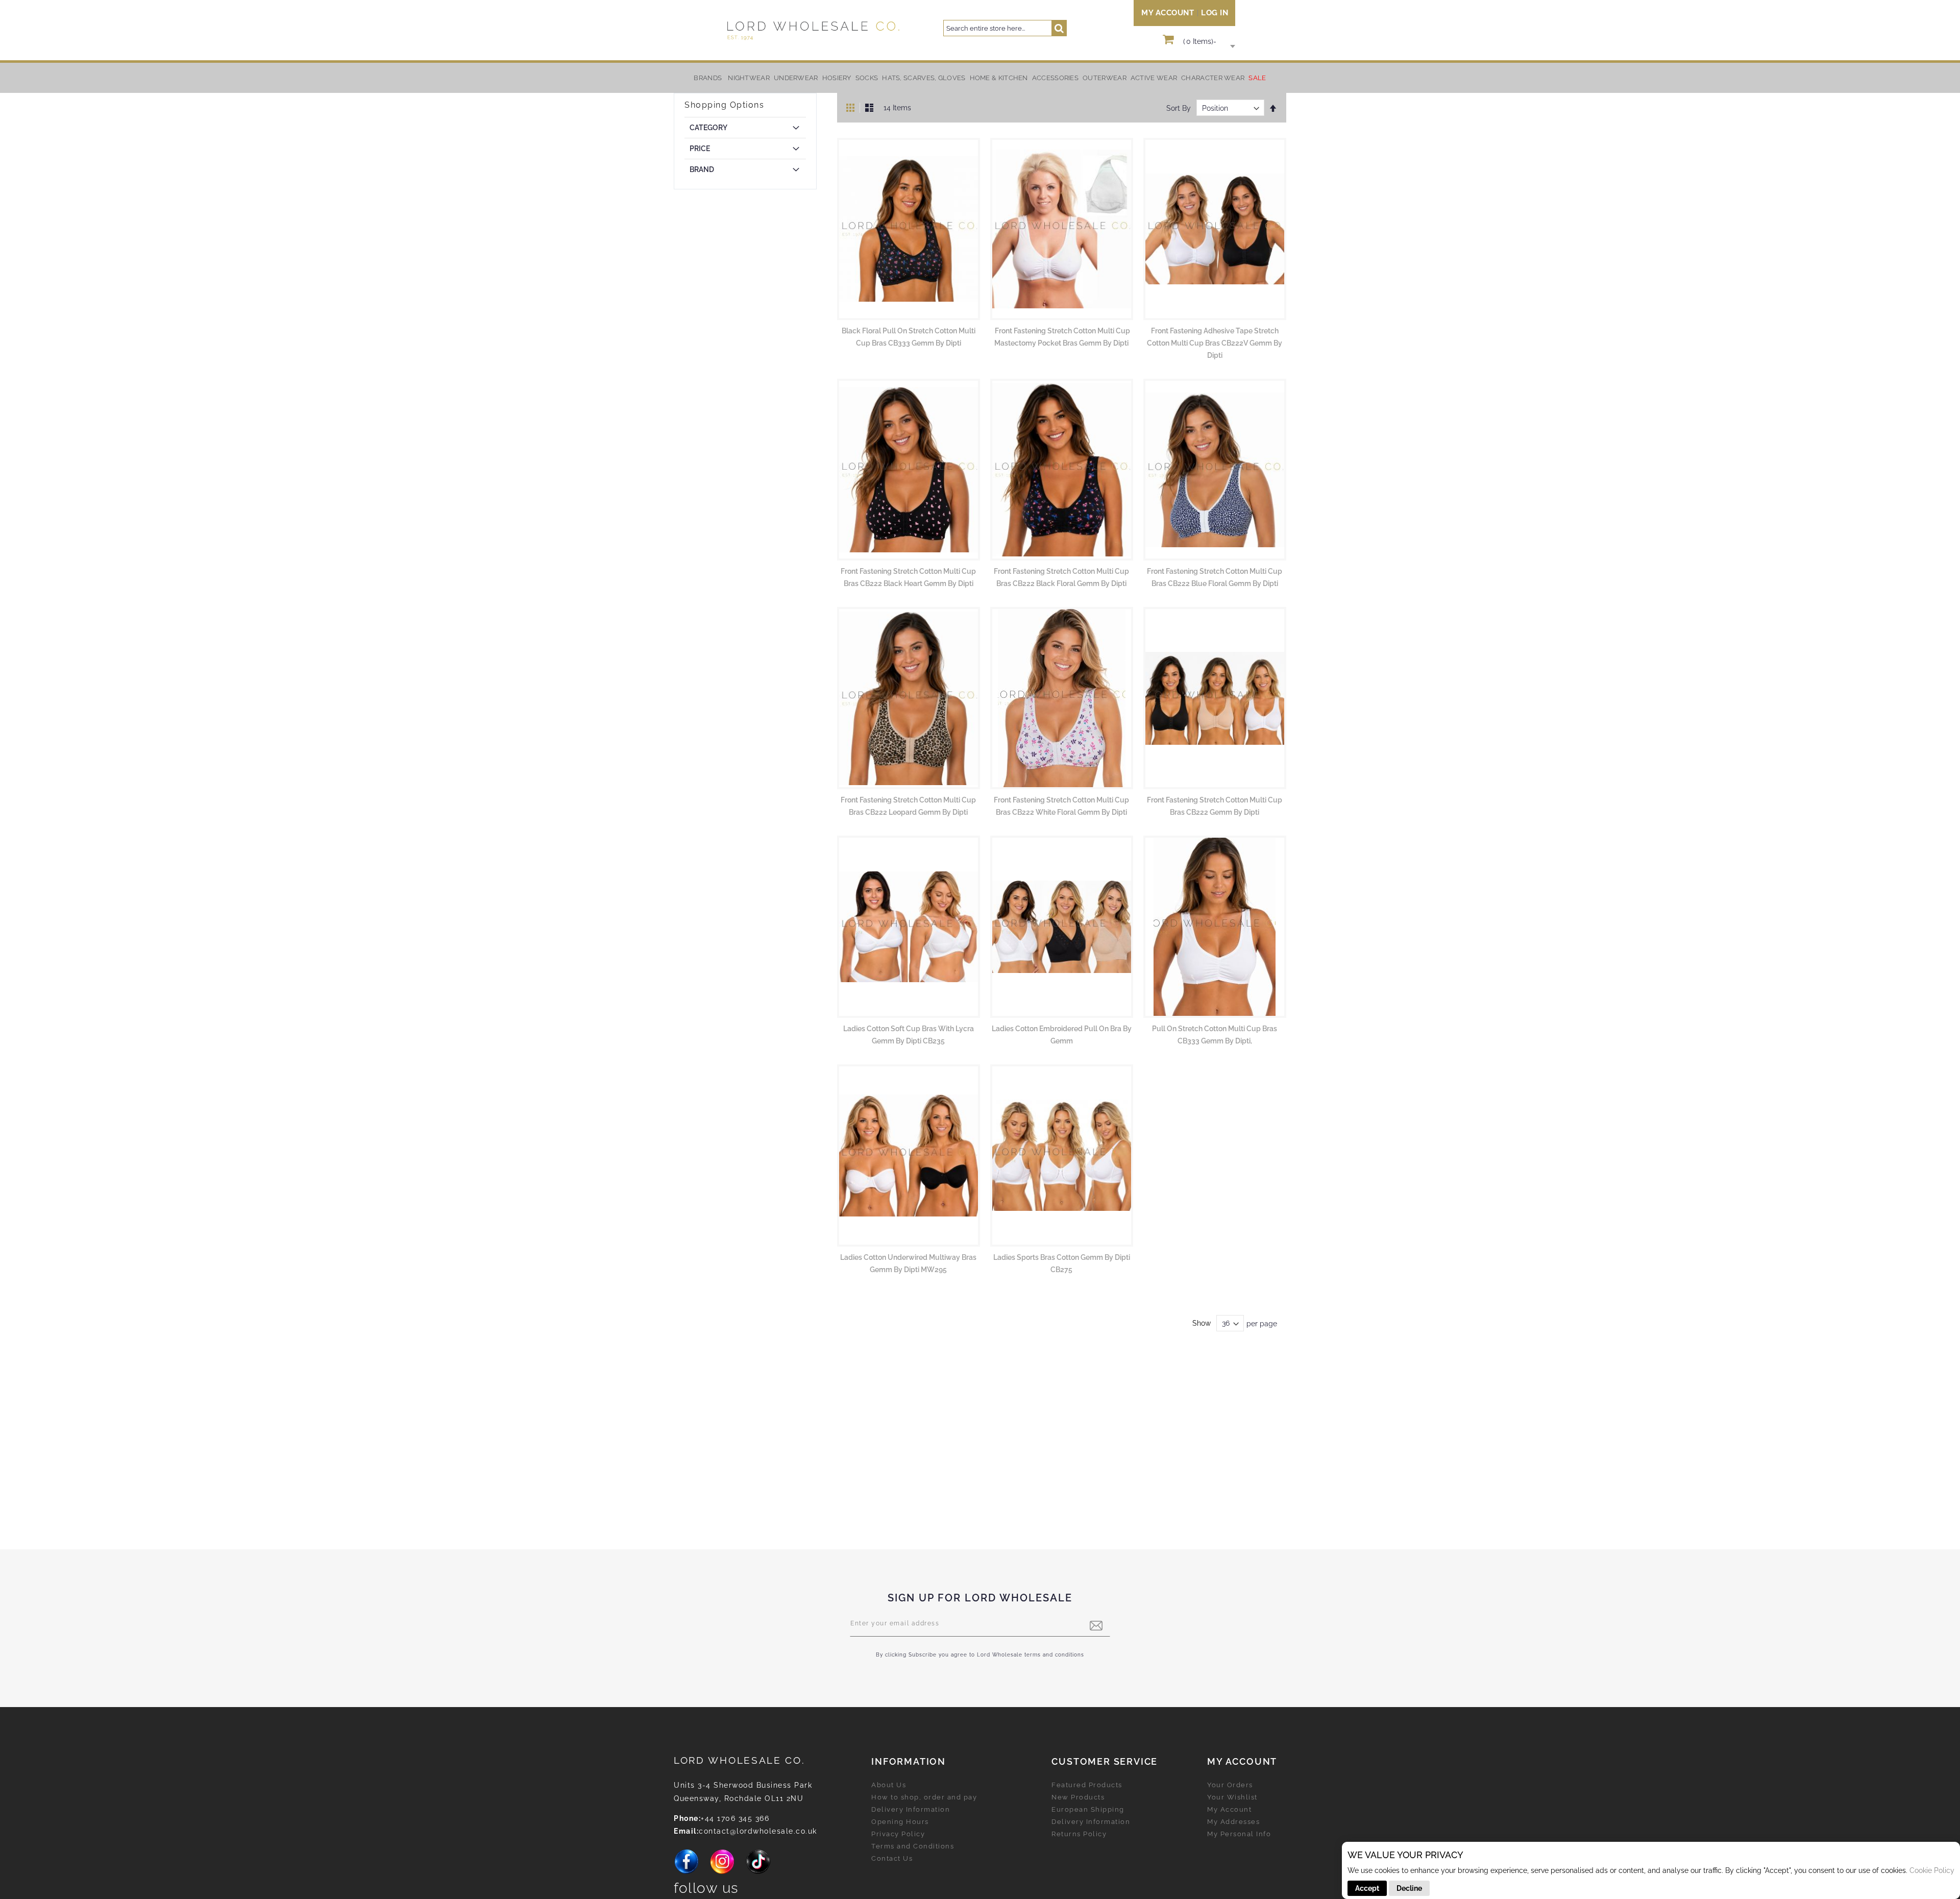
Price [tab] (700, 149)
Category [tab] (708, 128)
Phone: (687, 1818)
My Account (1168, 13)
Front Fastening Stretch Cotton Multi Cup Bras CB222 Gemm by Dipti (1215, 806)
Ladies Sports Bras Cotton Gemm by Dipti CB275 (1062, 1263)
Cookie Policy (1932, 1870)
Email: (686, 1831)
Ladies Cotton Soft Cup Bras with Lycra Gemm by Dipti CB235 (909, 1035)
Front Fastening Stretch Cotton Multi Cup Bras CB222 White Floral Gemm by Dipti (1061, 806)
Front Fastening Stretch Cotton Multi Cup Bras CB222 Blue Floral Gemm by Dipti (1215, 577)
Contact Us (892, 1858)
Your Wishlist (1232, 1797)
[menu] (980, 78)
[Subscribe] (1096, 1626)
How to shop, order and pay (924, 1797)
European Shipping (1088, 1809)
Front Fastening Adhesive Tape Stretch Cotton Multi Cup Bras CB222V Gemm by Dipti (1215, 343)
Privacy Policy (898, 1834)
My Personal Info (1239, 1834)
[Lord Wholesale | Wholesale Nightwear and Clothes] (812, 30)
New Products (1078, 1797)
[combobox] (1005, 28)
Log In (1215, 13)
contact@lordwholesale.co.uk (758, 1831)
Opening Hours (900, 1822)
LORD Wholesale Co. (740, 1760)
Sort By (1179, 108)
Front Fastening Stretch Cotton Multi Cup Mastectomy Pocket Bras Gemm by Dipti (1062, 337)
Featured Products (1087, 1785)
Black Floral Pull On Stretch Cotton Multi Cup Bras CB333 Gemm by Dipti (909, 337)
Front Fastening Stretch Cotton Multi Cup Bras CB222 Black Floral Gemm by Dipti (1061, 577)
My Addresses (1233, 1822)
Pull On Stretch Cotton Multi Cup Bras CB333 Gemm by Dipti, (1215, 1035)
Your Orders (1230, 1785)
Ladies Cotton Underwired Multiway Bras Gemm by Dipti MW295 (908, 1263)
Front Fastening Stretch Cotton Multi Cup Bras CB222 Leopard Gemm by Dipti (908, 806)
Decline (1409, 1888)
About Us (889, 1785)
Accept (1367, 1888)
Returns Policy (1079, 1834)
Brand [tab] (702, 169)
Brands (708, 78)
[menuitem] (749, 78)
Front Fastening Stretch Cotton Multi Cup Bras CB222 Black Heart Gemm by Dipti (908, 577)
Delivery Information (911, 1809)
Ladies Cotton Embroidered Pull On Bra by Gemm (1062, 1035)
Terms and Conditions (913, 1846)
